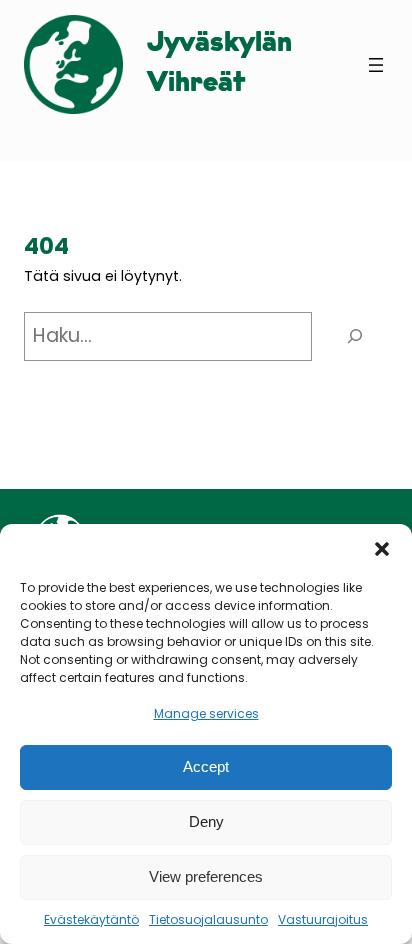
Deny (206, 821)
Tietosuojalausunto (208, 919)
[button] (382, 549)
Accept (206, 766)
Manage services (206, 713)
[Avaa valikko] (376, 65)
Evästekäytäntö (91, 919)
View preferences (206, 876)
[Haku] (355, 336)
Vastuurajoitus (323, 919)
